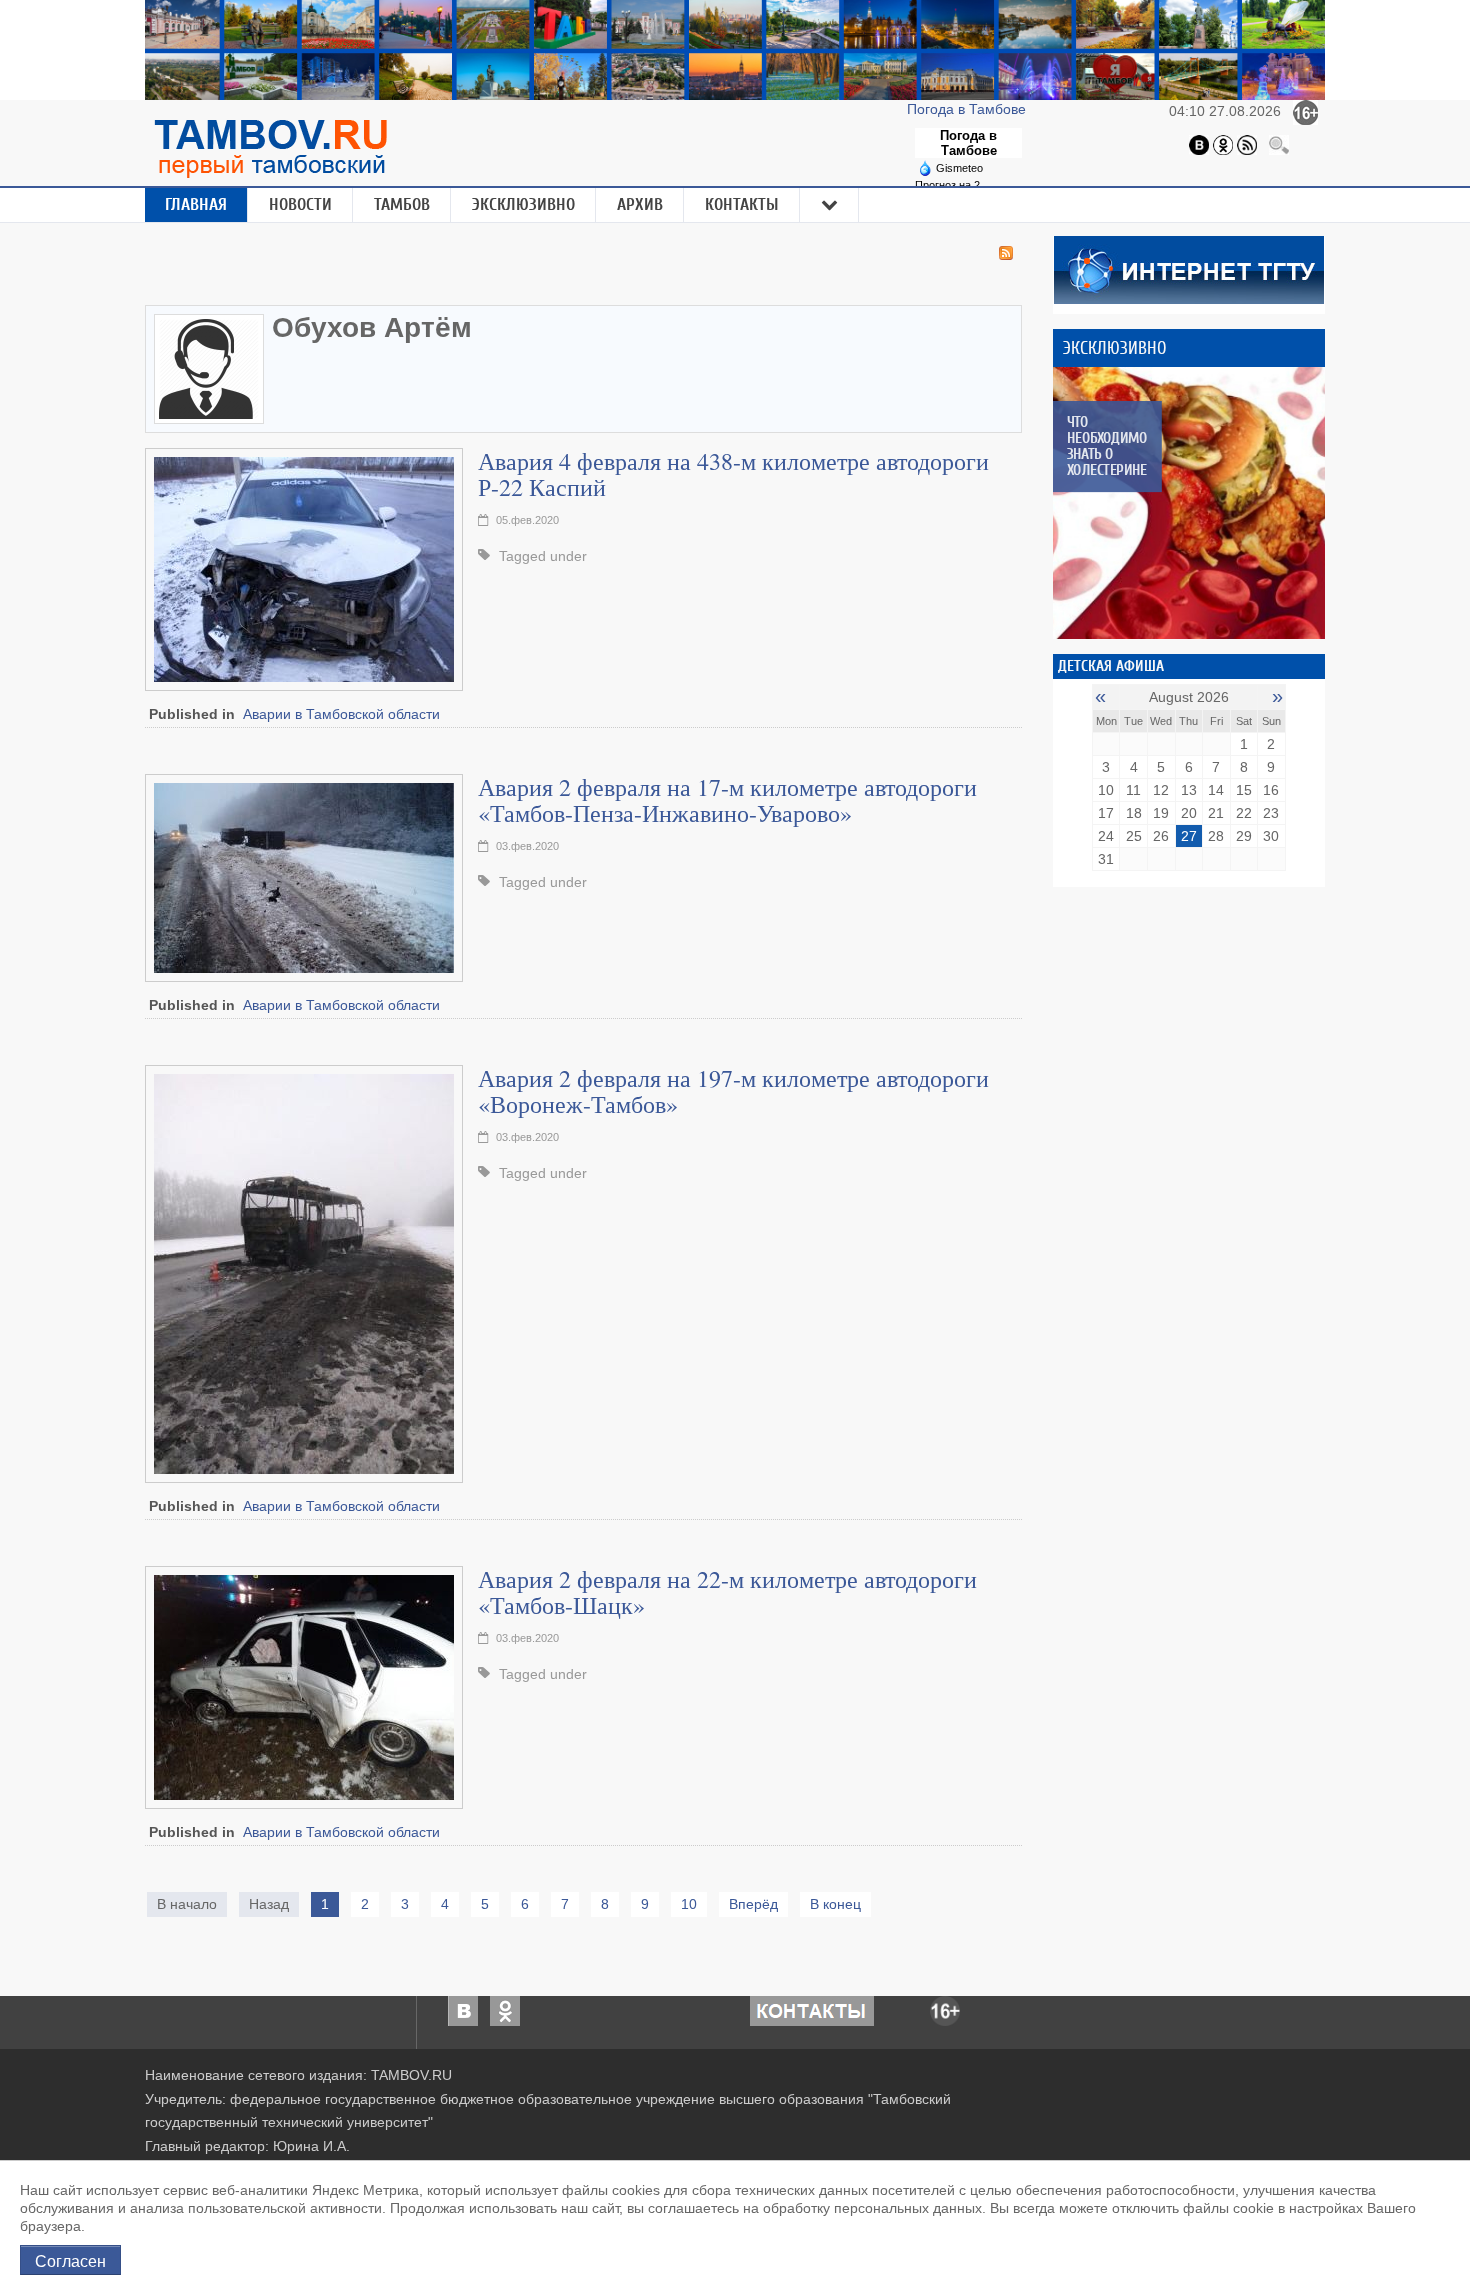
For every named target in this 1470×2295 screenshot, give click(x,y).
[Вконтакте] (1199, 144)
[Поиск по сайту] (1279, 144)
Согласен (70, 2260)
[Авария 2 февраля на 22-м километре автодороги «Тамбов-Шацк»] (304, 1686)
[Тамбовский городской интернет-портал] (270, 148)
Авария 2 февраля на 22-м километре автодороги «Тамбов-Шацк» (727, 1592)
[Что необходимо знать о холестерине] (1189, 503)
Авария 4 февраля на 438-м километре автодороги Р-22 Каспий (733, 474)
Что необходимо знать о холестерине (1106, 446)
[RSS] (1247, 144)
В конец (835, 1904)
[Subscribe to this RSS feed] (1006, 253)
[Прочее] (830, 205)
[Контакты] (812, 2009)
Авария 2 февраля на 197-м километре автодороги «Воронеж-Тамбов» (733, 1091)
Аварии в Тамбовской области (341, 714)
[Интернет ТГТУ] (1189, 268)
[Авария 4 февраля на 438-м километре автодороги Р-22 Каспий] (304, 568)
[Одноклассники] (1223, 144)
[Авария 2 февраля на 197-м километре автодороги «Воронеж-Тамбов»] (304, 1272)
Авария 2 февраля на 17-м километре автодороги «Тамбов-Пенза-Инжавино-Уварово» (727, 800)
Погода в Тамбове (968, 109)
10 (689, 1904)
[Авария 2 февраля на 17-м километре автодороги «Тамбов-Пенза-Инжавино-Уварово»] (304, 876)
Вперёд (753, 1904)
